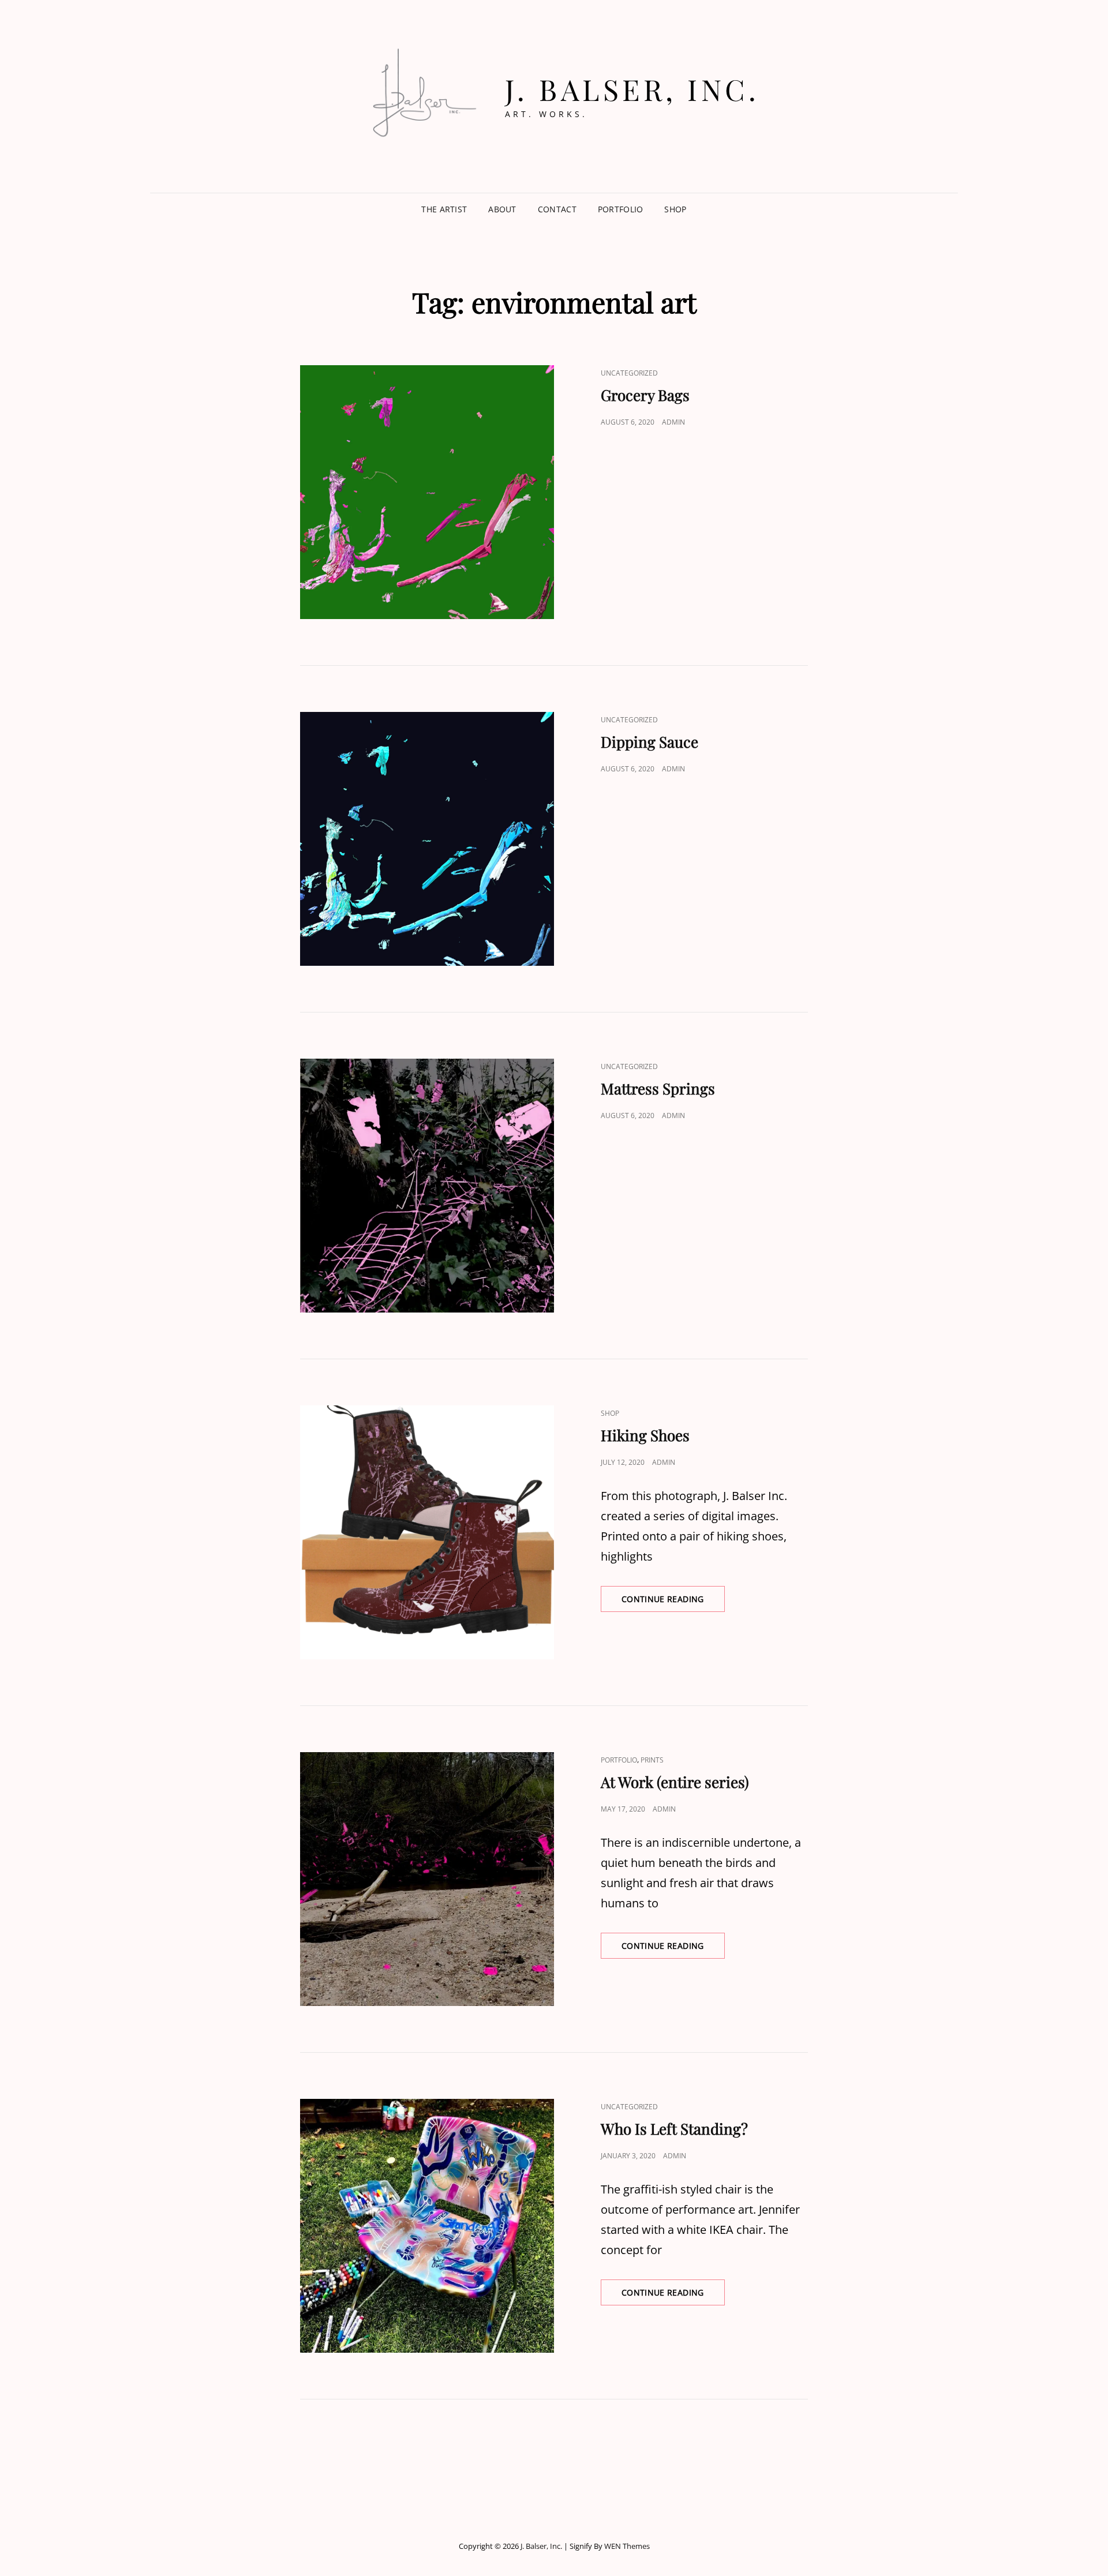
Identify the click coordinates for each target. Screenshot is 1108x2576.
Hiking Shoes (645, 1435)
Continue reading (673, 1602)
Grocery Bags (645, 395)
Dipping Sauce (650, 742)
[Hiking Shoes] (427, 1532)
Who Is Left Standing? (674, 2129)
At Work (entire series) (675, 1782)
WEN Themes (627, 2546)
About (502, 209)
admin (673, 422)
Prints (652, 1760)
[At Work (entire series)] (427, 1879)
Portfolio (621, 209)
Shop (675, 209)
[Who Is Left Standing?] (427, 2226)
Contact (557, 209)
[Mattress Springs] (427, 1186)
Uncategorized (629, 373)
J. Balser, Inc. (632, 89)
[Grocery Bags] (427, 492)
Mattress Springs (658, 1088)
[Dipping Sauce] (427, 839)
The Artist (444, 209)
